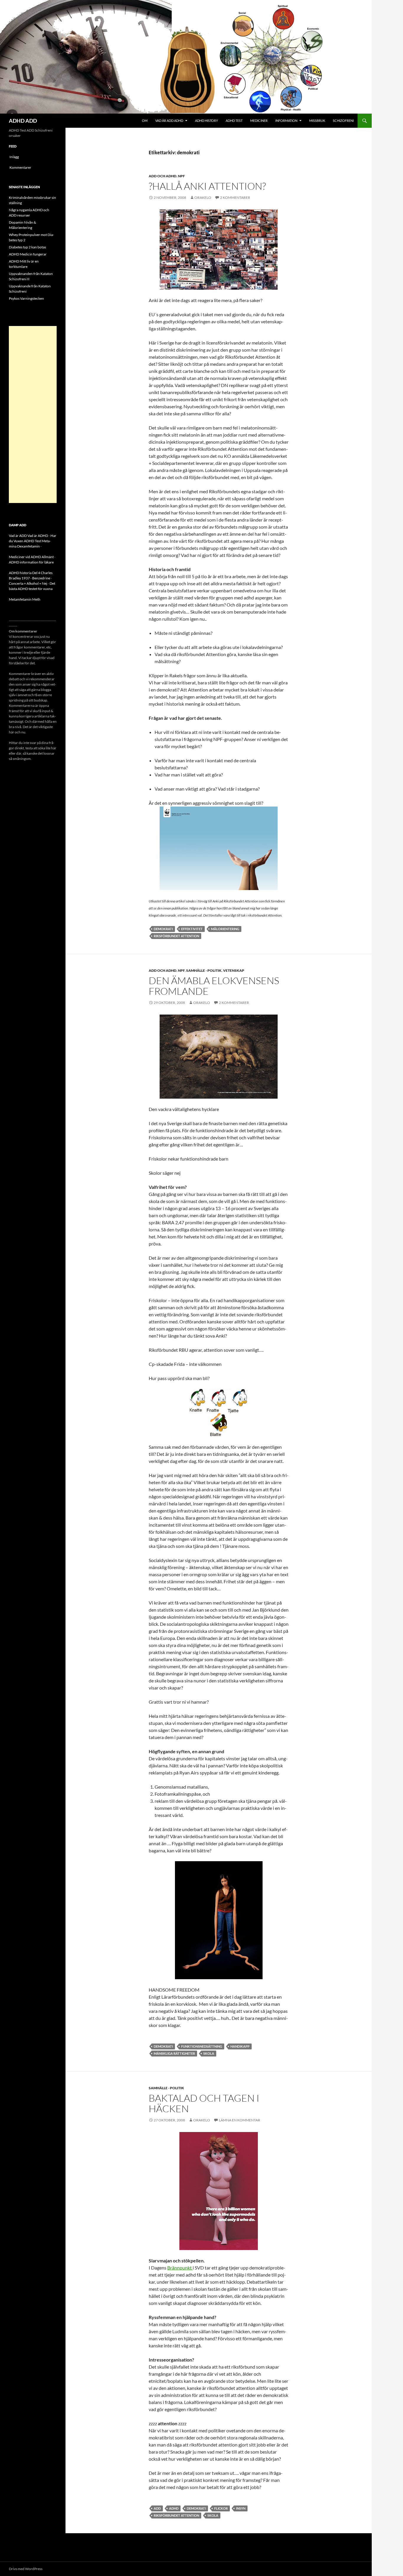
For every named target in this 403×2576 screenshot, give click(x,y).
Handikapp (240, 2046)
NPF (181, 176)
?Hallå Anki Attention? (207, 186)
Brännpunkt (180, 2268)
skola (209, 2053)
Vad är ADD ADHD (169, 121)
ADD (157, 2508)
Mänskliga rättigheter (174, 2053)
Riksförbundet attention (176, 936)
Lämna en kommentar (240, 2120)
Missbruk (317, 121)
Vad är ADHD (38, 536)
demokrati (163, 929)
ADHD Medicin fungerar (28, 254)
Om (145, 121)
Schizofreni (343, 121)
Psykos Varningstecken (26, 298)
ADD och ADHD (163, 176)
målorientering (225, 929)
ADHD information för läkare (31, 562)
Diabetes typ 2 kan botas (27, 247)
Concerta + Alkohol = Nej (28, 583)
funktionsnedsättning (202, 2046)
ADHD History (207, 121)
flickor (221, 2508)
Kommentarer (20, 167)
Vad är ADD (18, 536)
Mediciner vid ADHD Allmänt (31, 557)
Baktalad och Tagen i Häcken (204, 2103)
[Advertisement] (33, 414)
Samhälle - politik (204, 970)
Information (286, 121)
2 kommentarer (235, 198)
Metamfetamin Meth (25, 599)
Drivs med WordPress (26, 2569)
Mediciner (259, 121)
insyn (241, 2508)
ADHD (174, 2508)
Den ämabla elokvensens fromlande (214, 986)
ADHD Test (234, 121)
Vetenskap (234, 970)
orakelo (203, 198)
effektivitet (192, 929)
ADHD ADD (23, 121)
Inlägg (14, 157)
